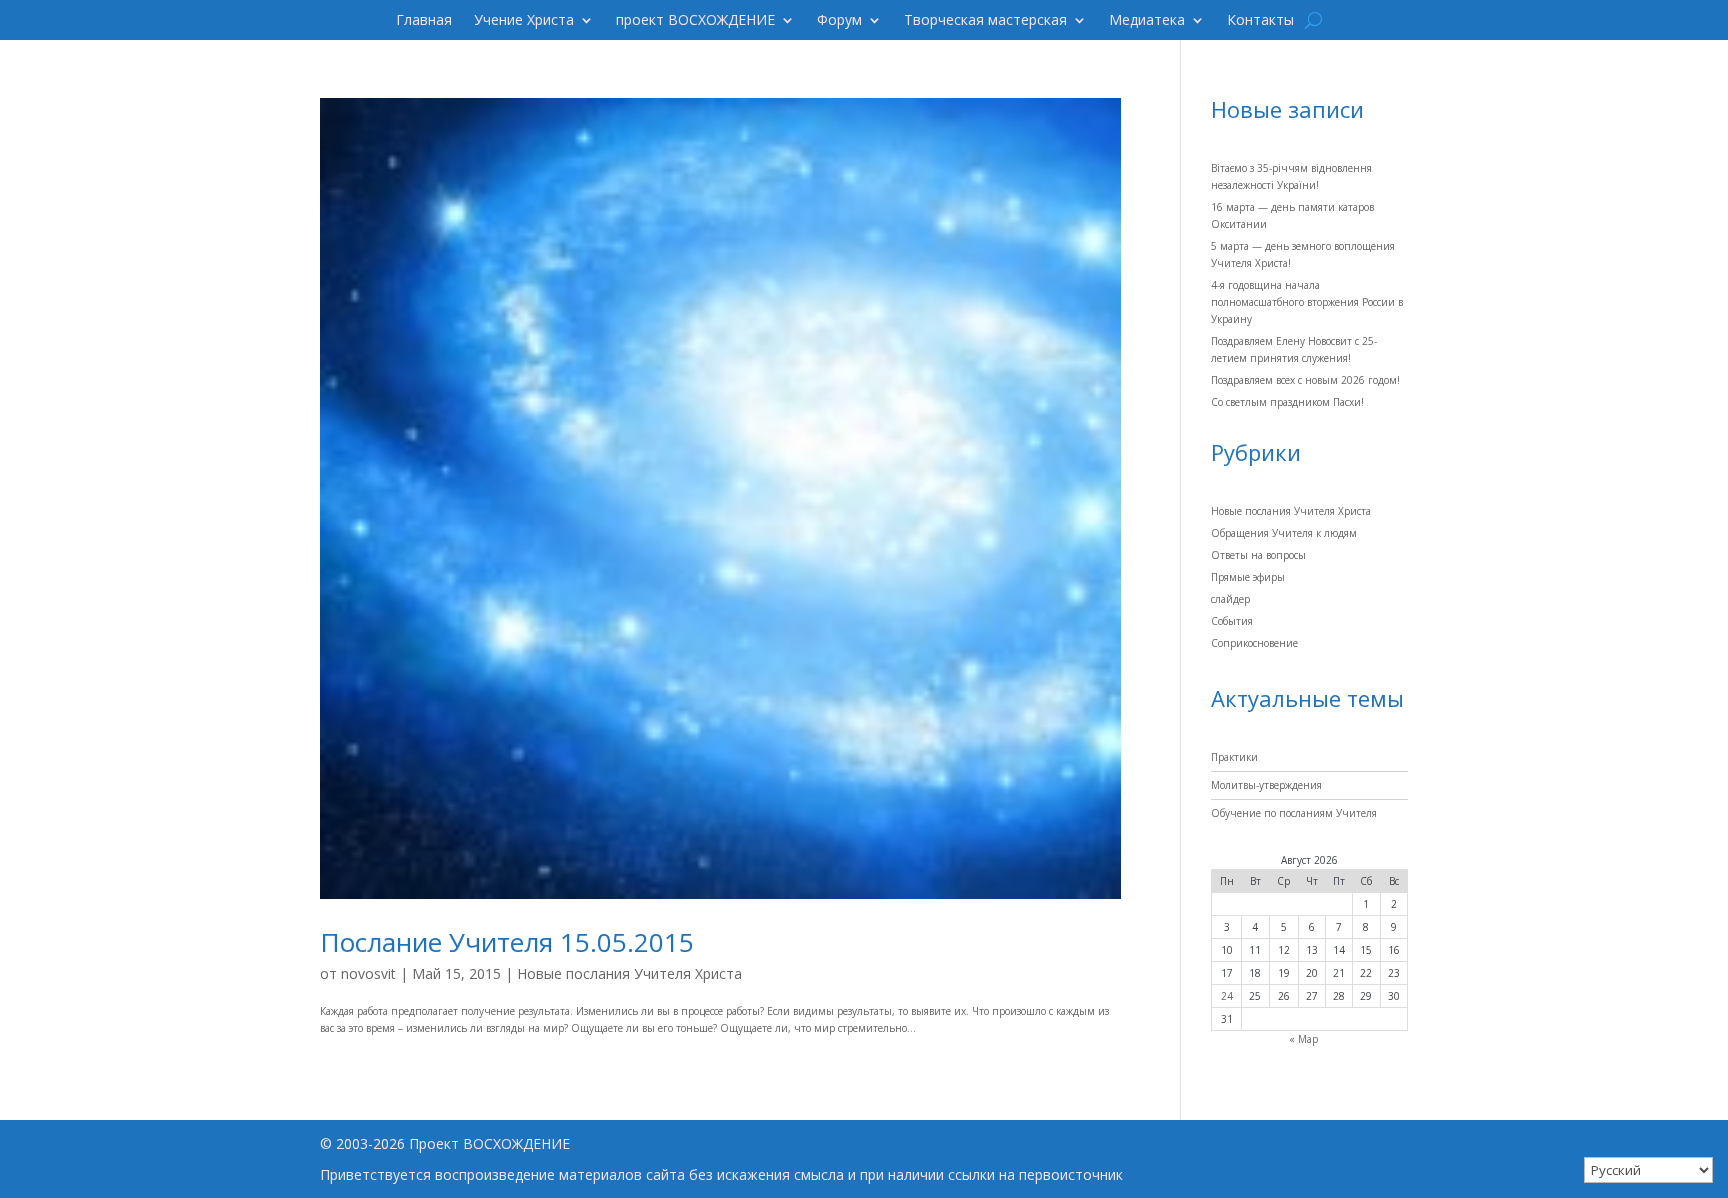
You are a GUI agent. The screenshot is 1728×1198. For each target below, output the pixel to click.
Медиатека (1147, 21)
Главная (424, 21)
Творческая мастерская (985, 21)
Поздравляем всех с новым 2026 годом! (1305, 380)
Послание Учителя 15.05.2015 (507, 942)
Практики (1234, 757)
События (1232, 621)
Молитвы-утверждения (1266, 785)
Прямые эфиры (1248, 577)
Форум (839, 21)
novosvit (368, 973)
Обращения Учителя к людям (1284, 533)
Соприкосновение (1254, 643)
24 (1227, 996)
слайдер (1230, 599)
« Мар (1303, 1039)
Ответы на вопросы (1258, 555)
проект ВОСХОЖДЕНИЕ (695, 21)
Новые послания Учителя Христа (629, 973)
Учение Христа (524, 21)
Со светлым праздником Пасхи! (1287, 402)
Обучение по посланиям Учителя (1294, 813)
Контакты (1260, 21)
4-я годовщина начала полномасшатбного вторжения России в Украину (1307, 302)
